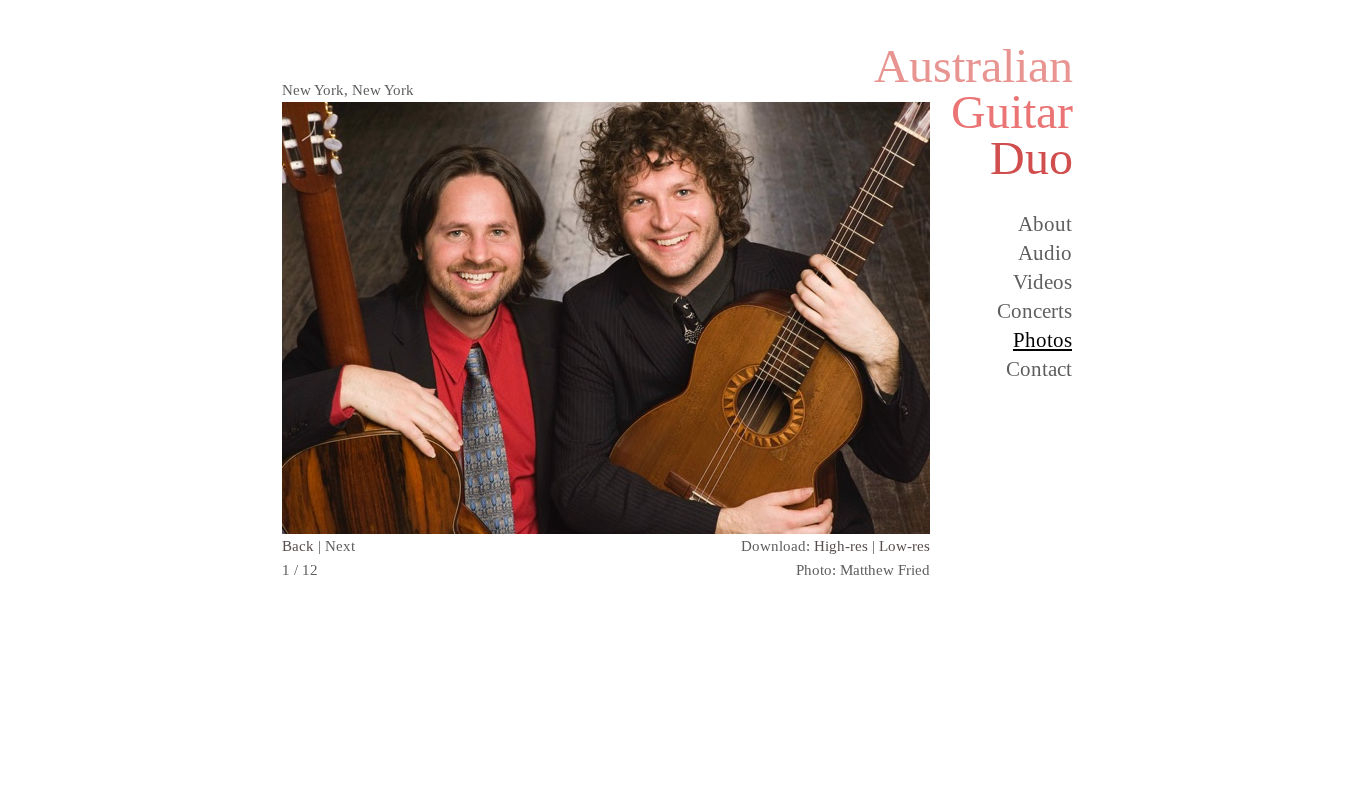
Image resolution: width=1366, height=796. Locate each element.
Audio (1045, 253)
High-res (841, 546)
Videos (1042, 282)
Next (340, 546)
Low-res (904, 546)
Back (298, 546)
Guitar (1012, 111)
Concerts (1034, 311)
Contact (1039, 369)
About (1045, 224)
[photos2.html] (606, 528)
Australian (973, 65)
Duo (1031, 157)
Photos (1042, 340)
